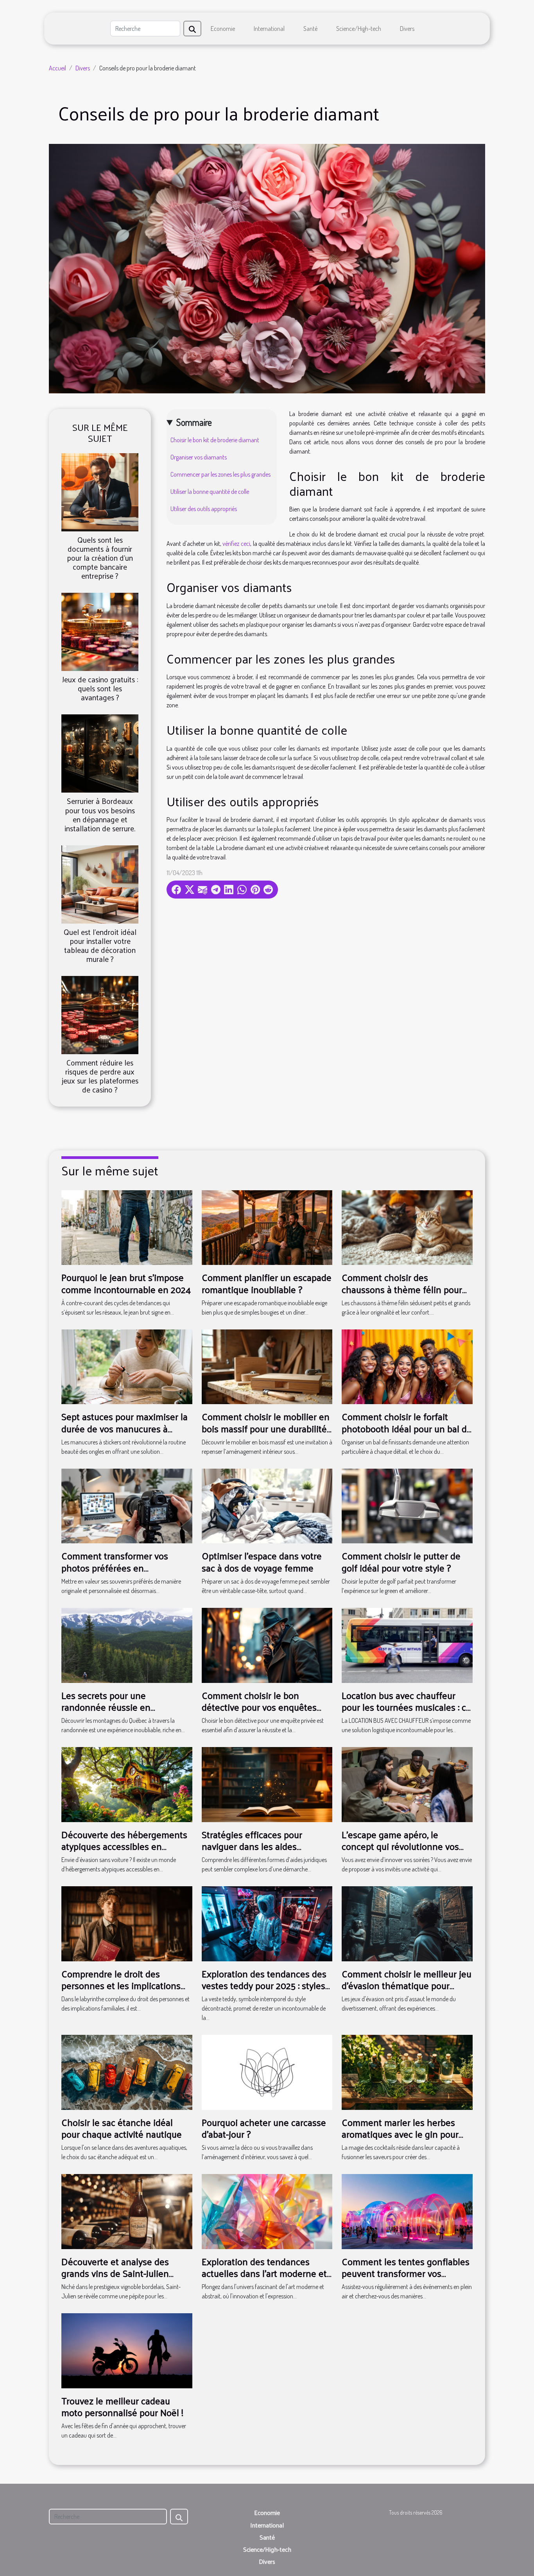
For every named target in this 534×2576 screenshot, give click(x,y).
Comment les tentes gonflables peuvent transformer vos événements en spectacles (406, 2273)
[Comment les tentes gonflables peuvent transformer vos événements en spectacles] (407, 2211)
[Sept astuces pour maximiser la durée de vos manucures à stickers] (127, 1366)
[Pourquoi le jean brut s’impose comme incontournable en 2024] (127, 1227)
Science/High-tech (359, 29)
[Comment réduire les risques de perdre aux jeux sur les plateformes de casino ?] (100, 1014)
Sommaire (194, 422)
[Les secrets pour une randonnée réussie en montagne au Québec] (127, 1645)
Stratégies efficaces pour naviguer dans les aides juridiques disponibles (252, 1846)
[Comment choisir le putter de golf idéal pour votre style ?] (407, 1505)
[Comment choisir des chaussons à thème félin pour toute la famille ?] (407, 1227)
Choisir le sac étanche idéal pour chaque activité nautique (122, 2128)
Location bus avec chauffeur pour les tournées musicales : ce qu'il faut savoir (406, 1707)
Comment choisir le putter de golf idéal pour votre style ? (401, 1561)
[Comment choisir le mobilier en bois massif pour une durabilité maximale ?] (267, 1366)
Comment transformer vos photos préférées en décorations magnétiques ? (116, 1567)
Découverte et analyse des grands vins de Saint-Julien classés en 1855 (115, 2273)
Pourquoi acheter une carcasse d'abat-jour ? (264, 2128)
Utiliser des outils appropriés (204, 509)
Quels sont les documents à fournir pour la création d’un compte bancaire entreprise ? (100, 558)
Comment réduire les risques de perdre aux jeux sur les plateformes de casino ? (100, 1076)
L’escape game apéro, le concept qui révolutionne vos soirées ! (400, 1846)
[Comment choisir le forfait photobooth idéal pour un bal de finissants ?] (407, 1366)
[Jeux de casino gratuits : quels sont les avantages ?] (100, 631)
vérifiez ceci (236, 544)
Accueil (57, 68)
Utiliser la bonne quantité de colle (210, 492)
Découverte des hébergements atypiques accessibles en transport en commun (124, 1846)
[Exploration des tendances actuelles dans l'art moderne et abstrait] (267, 2211)
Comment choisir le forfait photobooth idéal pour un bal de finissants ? (407, 1428)
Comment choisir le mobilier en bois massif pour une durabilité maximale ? (266, 1428)
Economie (223, 29)
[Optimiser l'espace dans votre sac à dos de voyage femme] (267, 1505)
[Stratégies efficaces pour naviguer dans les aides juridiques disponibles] (267, 1784)
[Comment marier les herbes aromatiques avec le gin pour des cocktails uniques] (407, 2072)
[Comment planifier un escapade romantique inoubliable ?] (267, 1227)
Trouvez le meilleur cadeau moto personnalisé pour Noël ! (122, 2406)
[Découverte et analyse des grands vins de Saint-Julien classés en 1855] (127, 2211)
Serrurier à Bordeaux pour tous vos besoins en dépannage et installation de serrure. (100, 814)
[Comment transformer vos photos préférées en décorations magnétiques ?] (127, 1505)
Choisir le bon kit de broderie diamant (215, 440)
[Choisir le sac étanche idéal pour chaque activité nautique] (127, 2072)
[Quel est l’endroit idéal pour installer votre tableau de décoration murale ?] (100, 883)
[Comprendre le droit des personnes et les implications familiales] (127, 1923)
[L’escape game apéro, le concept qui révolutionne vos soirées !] (407, 1784)
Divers (407, 29)
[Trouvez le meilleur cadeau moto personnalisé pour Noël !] (127, 2350)
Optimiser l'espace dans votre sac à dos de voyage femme (262, 1561)
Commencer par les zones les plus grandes (220, 474)
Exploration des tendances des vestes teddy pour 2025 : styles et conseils (264, 1985)
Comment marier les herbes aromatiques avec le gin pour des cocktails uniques (400, 2134)
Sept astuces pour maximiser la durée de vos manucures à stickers (125, 1428)
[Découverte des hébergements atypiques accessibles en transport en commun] (127, 1784)
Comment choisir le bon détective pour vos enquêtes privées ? (259, 1707)
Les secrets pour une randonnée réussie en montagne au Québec (106, 1707)
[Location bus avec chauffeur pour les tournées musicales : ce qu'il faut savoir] (407, 1645)
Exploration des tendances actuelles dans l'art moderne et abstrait (264, 2273)
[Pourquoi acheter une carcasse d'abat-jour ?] (267, 2072)
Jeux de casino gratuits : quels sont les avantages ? (100, 688)
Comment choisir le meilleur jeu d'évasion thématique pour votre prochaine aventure (407, 1985)
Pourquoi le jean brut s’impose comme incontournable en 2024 (126, 1283)
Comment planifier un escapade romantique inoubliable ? (267, 1283)
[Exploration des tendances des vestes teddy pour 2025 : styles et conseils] (267, 1923)
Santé (310, 29)
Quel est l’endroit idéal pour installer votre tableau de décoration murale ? (100, 945)
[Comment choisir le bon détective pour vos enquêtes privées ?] (267, 1645)
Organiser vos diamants (199, 457)
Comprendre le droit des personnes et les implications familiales (121, 1985)
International (269, 29)
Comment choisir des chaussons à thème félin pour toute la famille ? (402, 1289)
